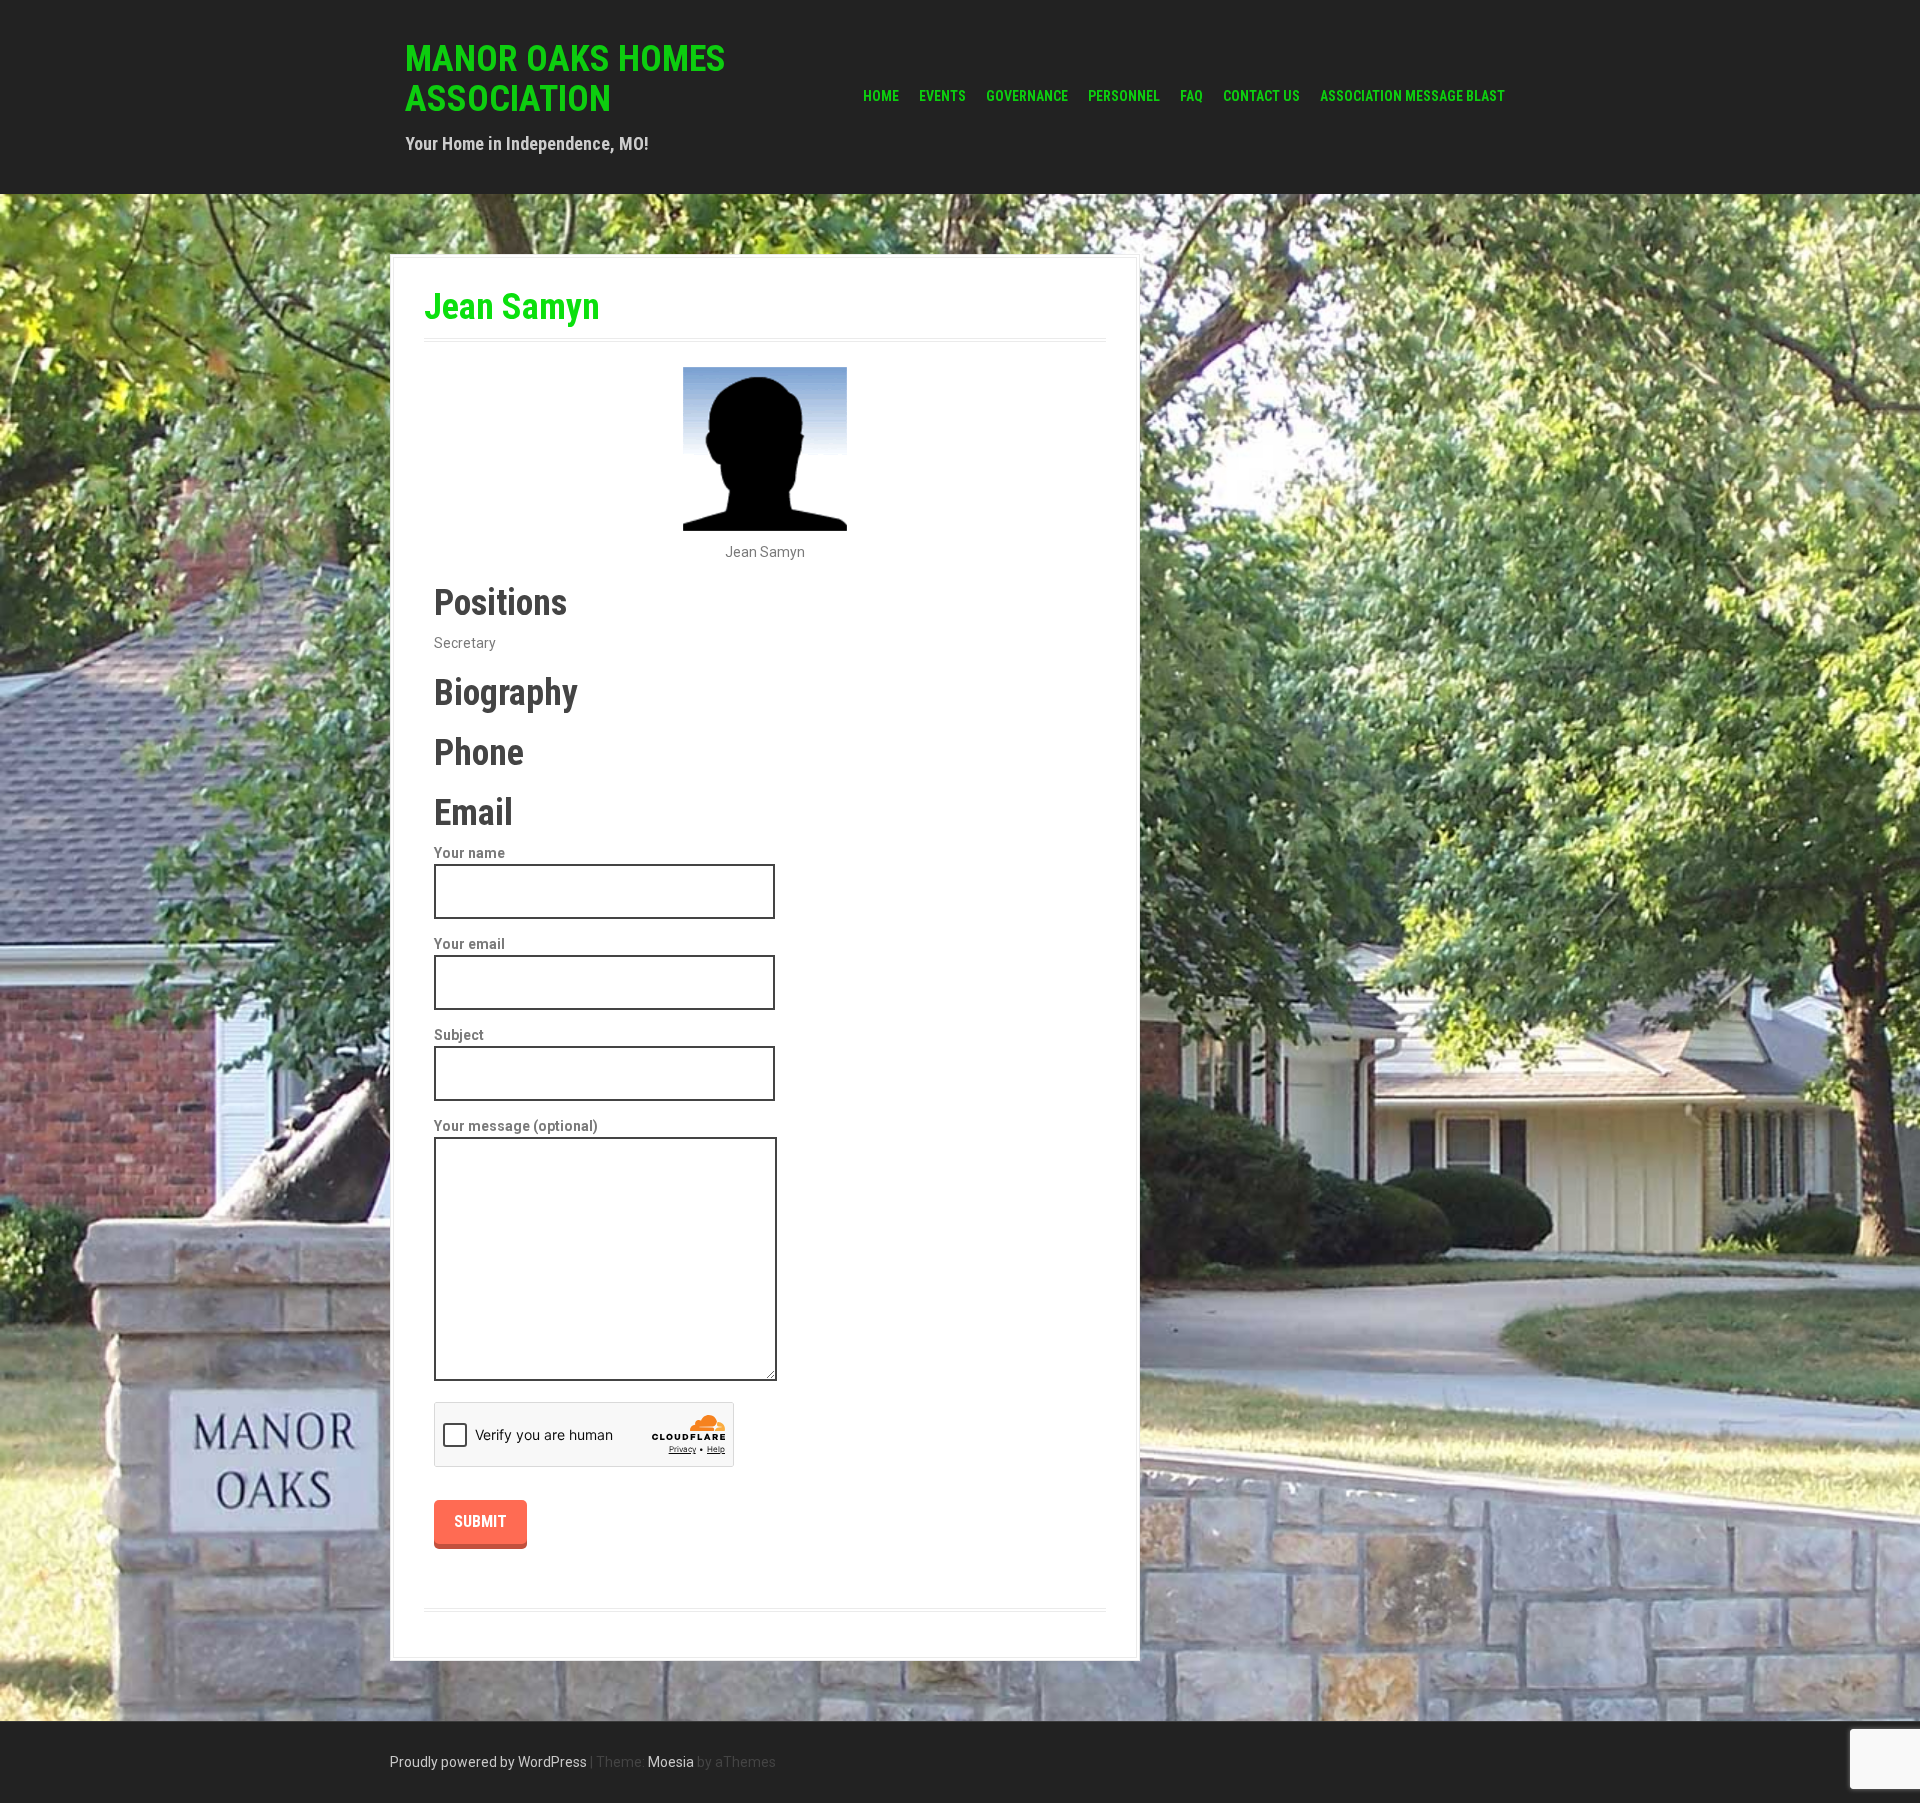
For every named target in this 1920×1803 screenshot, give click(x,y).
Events (942, 96)
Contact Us (1261, 96)
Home (881, 96)
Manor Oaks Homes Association (565, 79)
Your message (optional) (516, 1126)
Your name (469, 853)
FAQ (1191, 96)
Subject (459, 1035)
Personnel (1124, 96)
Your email (469, 944)
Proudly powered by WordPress (488, 1762)
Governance (1027, 96)
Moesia (671, 1762)
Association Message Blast (1412, 96)
